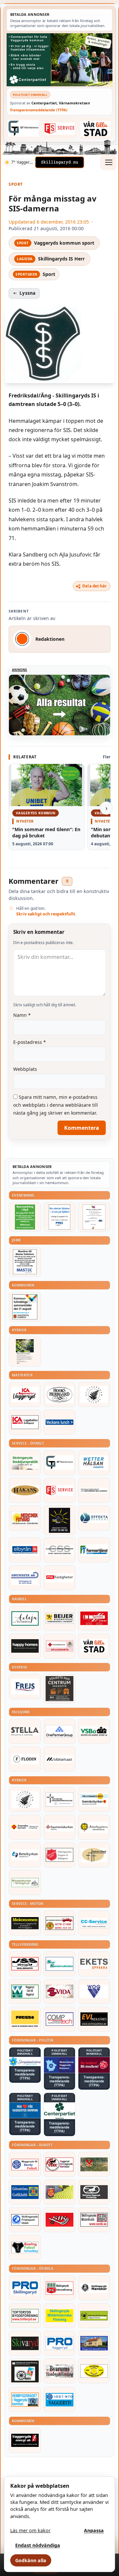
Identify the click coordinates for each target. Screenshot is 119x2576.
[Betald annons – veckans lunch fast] (60, 1422)
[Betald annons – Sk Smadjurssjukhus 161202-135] (25, 1463)
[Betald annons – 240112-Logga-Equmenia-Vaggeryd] (60, 1827)
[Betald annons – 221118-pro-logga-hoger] (60, 2343)
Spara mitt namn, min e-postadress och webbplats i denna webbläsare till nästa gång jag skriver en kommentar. (56, 1105)
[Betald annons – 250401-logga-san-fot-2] (60, 1520)
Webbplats (25, 1069)
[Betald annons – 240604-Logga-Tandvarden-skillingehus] (94, 1490)
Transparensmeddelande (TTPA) (39, 110)
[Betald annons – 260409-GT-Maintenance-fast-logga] (24, 128)
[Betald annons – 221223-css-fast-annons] (60, 1550)
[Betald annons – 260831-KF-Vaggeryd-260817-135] (25, 1307)
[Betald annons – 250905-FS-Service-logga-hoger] (60, 128)
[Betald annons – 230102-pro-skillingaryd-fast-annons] (25, 2288)
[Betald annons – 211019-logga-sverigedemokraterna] (25, 2061)
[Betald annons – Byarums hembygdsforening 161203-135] (60, 2371)
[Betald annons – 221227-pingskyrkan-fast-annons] (94, 1855)
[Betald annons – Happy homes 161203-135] (25, 1646)
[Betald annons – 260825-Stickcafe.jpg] (94, 1217)
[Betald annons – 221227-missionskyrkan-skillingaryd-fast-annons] (25, 1883)
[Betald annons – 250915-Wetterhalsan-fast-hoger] (94, 1463)
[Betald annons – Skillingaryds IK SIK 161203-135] (60, 2220)
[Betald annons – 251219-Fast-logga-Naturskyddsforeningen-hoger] (94, 2316)
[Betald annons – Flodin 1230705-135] (25, 1759)
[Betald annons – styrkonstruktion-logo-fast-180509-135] (60, 1964)
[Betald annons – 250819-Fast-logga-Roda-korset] (60, 1646)
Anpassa (94, 2530)
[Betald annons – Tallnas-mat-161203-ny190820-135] (94, 1395)
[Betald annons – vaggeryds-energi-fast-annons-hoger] (25, 2440)
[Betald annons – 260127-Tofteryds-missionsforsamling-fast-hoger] (60, 1800)
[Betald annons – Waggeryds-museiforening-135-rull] (94, 2343)
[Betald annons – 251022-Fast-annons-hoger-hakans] (25, 1490)
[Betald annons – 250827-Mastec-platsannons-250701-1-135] (25, 1262)
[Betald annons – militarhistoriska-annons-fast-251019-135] (60, 2316)
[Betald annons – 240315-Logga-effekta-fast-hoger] (94, 1518)
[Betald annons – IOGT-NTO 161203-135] (60, 2400)
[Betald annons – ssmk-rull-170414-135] (94, 2220)
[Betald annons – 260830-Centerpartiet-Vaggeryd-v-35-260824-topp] (59, 60)
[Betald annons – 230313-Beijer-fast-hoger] (60, 1618)
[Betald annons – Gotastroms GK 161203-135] (25, 2192)
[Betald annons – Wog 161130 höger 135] (94, 1992)
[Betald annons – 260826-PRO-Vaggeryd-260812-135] (60, 1217)
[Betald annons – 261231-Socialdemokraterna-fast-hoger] (94, 2065)
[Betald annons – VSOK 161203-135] (94, 2164)
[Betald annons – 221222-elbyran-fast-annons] (25, 1550)
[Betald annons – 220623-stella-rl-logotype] (25, 1731)
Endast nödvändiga (38, 2545)
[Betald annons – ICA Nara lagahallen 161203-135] (25, 1422)
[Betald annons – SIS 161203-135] (25, 2247)
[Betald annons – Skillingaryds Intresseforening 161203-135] (60, 2288)
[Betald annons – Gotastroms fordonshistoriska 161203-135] (94, 2371)
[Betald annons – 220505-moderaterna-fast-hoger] (60, 2065)
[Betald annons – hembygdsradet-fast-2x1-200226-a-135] (25, 2400)
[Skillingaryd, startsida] (59, 162)
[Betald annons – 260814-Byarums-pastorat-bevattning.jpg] (25, 1352)
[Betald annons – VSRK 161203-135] (60, 2164)
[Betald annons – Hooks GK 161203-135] (60, 2192)
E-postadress (30, 1042)
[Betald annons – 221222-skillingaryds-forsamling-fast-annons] (25, 1827)
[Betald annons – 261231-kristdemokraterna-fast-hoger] (25, 2110)
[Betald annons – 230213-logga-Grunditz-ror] (25, 1578)
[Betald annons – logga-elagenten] (94, 1618)
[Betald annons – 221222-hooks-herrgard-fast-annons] (60, 1395)
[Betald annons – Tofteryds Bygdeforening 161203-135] (25, 2316)
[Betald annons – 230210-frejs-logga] (25, 1687)
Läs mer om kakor (30, 2530)
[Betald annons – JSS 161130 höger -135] (25, 1964)
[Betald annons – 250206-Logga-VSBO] (94, 1731)
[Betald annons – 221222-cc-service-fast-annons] (94, 1923)
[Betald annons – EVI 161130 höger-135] (94, 2019)
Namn (22, 1015)
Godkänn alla (31, 2560)
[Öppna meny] (108, 162)
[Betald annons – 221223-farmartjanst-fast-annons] (94, 1550)
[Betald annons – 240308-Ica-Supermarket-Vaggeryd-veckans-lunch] (25, 1395)
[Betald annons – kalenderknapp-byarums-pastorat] (94, 1800)
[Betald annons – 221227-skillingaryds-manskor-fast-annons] (94, 2288)
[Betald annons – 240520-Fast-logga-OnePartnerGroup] (60, 1731)
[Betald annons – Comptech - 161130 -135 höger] (60, 2019)
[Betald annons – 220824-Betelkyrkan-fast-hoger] (25, 1855)
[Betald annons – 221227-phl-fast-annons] (60, 1578)
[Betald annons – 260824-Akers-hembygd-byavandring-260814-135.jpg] (25, 1217)
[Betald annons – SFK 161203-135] (25, 2220)
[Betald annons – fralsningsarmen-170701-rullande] (60, 1855)
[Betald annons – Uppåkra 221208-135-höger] (94, 1964)
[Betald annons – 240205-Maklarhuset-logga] (60, 1759)
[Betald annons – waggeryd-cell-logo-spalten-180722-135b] (25, 1992)
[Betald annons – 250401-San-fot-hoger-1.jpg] (25, 1518)
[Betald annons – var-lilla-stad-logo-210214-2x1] (96, 128)
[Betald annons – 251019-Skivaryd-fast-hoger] (25, 2343)
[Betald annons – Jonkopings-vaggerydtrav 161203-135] (94, 2192)
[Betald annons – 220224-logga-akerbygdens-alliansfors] (94, 1827)
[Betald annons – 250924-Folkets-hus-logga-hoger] (60, 1689)
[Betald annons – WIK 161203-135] (25, 2164)
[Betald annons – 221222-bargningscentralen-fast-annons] (60, 1923)
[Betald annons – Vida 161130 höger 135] (60, 1992)
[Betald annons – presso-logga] (25, 2019)
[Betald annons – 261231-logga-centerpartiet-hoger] (60, 2111)
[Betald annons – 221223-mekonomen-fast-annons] (25, 1923)
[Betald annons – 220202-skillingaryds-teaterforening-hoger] (25, 2371)
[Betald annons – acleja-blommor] (25, 1618)
